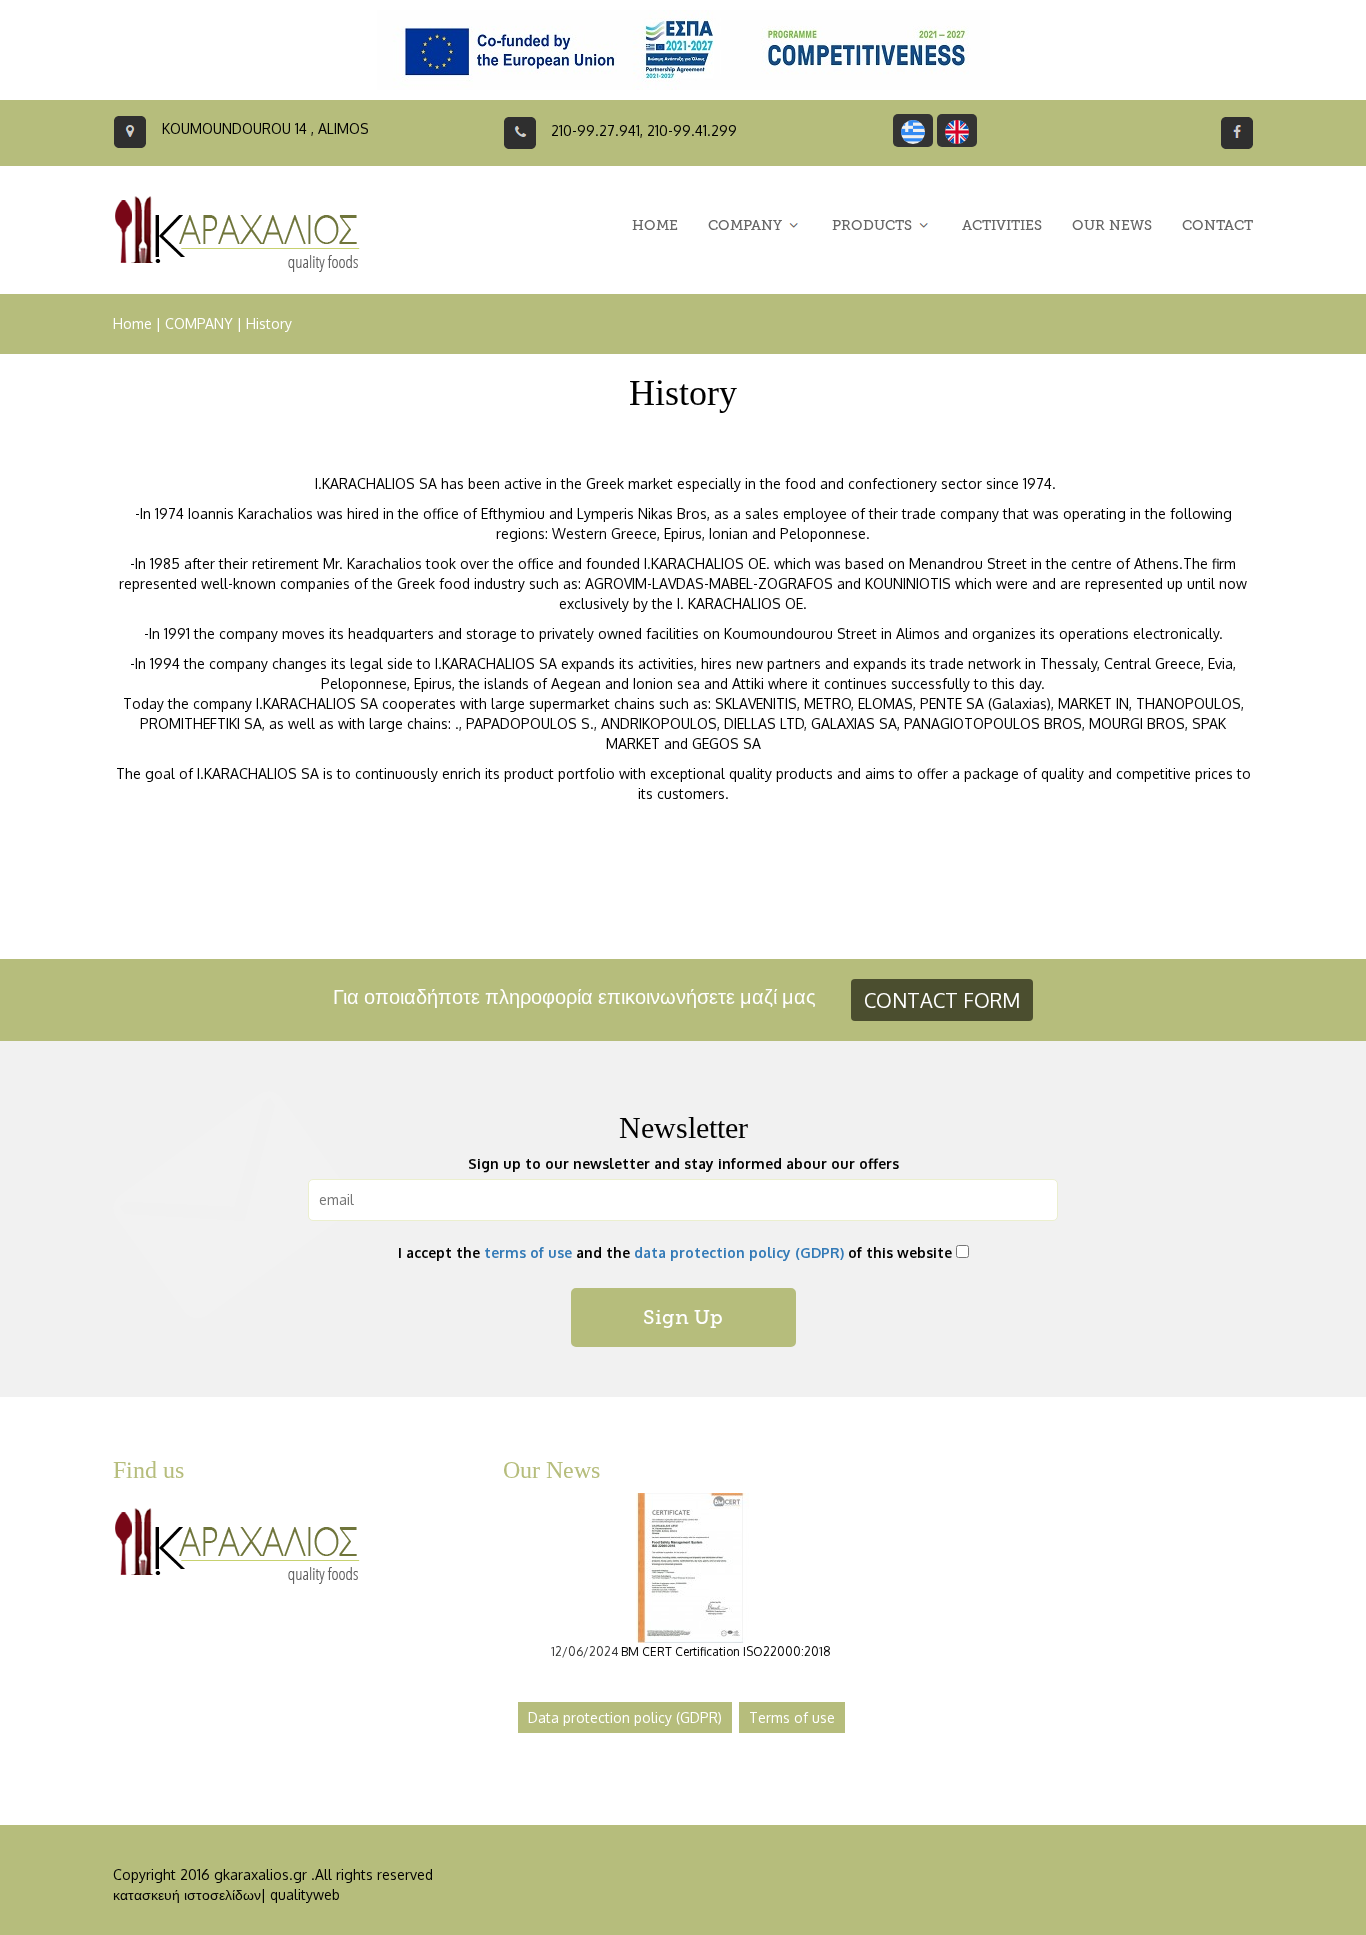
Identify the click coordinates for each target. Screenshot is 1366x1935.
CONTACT (1217, 225)
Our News (551, 1470)
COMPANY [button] (747, 225)
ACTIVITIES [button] (1002, 225)
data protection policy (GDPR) (739, 1252)
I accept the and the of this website (675, 1252)
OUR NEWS (1112, 225)
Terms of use (792, 1717)
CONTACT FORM (942, 1000)
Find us (148, 1470)
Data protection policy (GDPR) (625, 1717)
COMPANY (199, 323)
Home (132, 323)
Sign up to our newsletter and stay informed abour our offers (683, 1163)
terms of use (528, 1252)
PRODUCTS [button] (874, 225)
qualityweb (305, 1894)
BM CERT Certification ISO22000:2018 (726, 1651)
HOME (655, 225)
